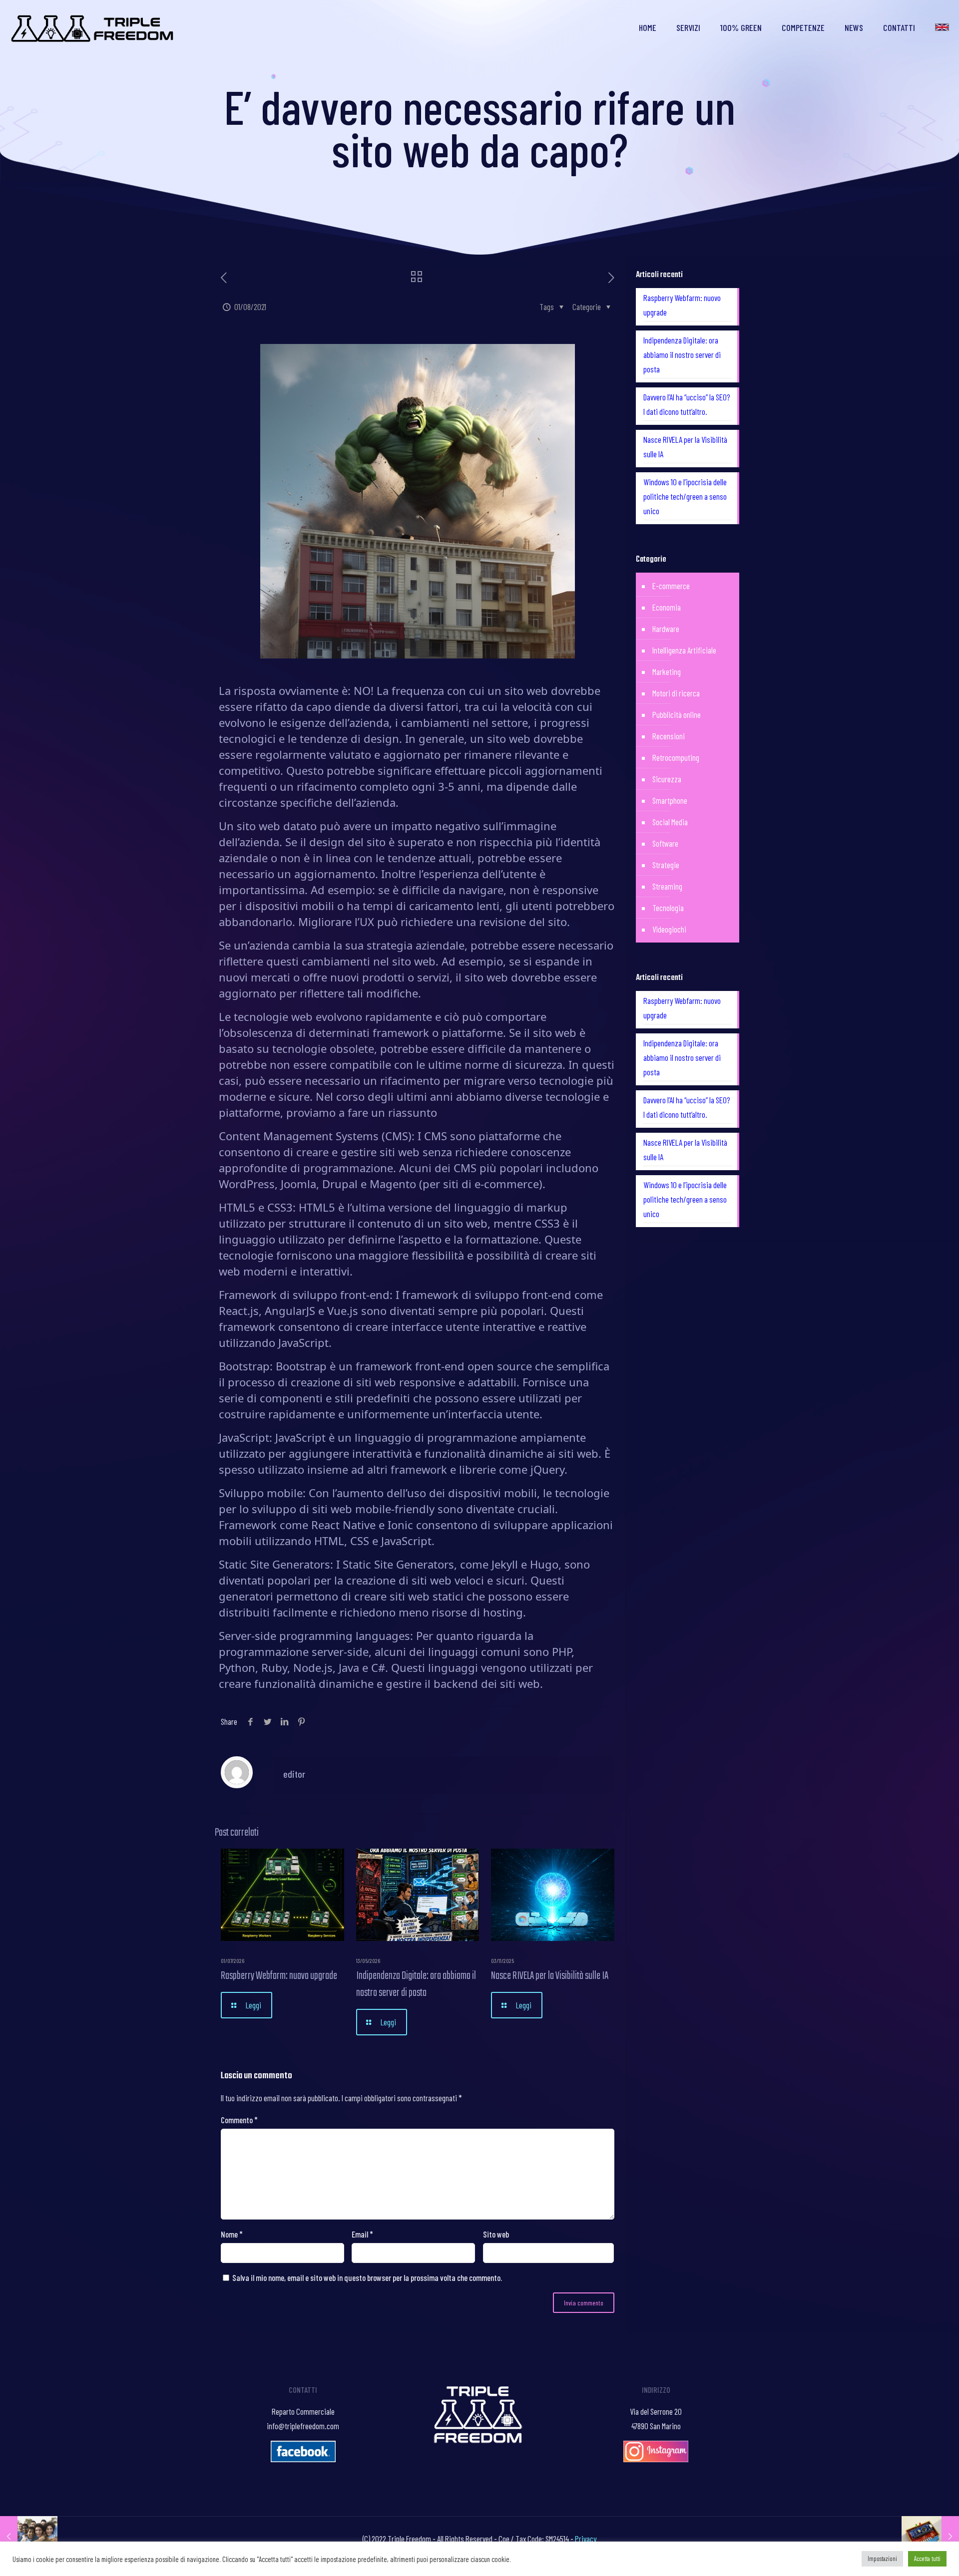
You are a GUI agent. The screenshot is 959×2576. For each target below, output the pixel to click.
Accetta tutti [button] (927, 2559)
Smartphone (670, 800)
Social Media (670, 822)
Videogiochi (669, 929)
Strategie (666, 865)
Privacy (586, 2539)
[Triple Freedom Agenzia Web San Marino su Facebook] (303, 2459)
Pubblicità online (677, 714)
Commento (239, 2120)
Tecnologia (668, 908)
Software (665, 843)
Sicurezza (667, 779)
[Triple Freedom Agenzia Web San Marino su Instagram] (656, 2459)
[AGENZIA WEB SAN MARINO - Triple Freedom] (93, 27)
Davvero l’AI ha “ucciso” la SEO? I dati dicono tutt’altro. (687, 404)
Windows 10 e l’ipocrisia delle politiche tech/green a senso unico (685, 496)
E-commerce (671, 586)
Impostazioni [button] (882, 2559)
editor (294, 1774)
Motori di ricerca (676, 693)
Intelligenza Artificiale (684, 650)
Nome (232, 2234)
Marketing (667, 671)
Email (362, 2234)
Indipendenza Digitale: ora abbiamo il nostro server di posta (416, 1984)
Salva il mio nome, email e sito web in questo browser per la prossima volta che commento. (367, 2277)
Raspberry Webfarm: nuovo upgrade (279, 1976)
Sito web (496, 2234)
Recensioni (669, 736)
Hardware (666, 629)
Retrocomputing (676, 757)
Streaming (667, 886)
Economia (667, 607)
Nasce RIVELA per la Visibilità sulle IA (550, 1976)
